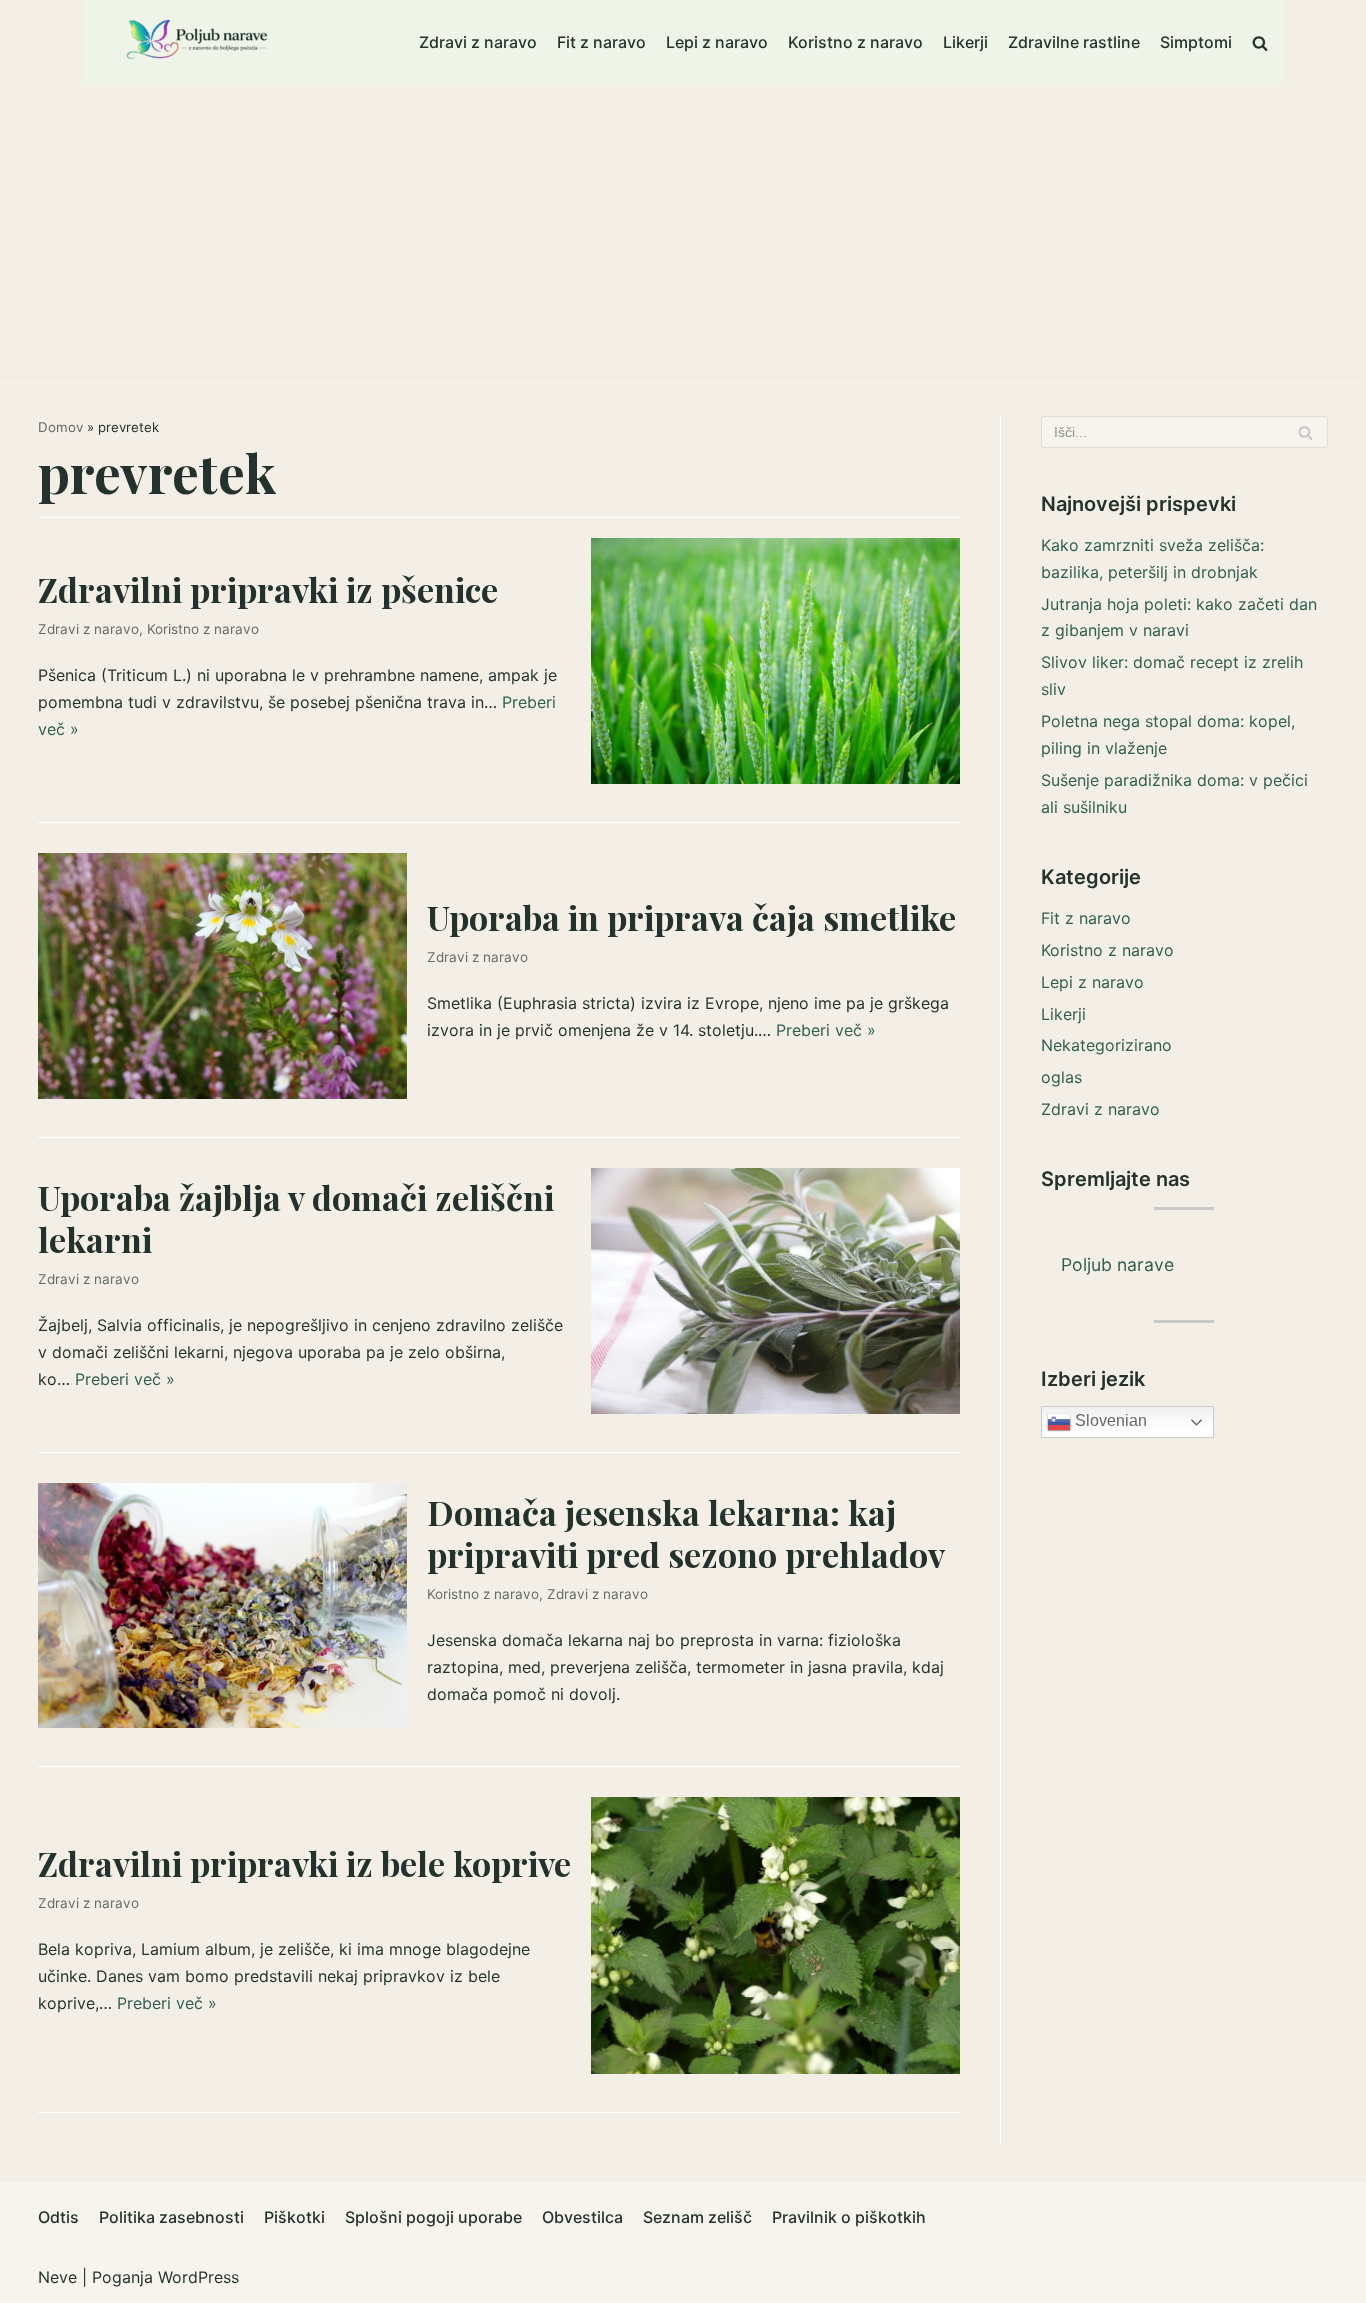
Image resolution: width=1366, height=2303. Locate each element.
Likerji (965, 42)
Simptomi (1196, 42)
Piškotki (294, 2217)
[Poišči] (1305, 432)
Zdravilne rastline (1074, 42)
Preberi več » (826, 1030)
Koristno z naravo (855, 42)
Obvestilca (582, 2217)
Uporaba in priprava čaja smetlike (691, 917)
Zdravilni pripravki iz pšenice (268, 589)
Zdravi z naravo (478, 42)
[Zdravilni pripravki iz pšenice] (775, 778)
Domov (60, 427)
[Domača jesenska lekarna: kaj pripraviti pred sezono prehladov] (222, 1722)
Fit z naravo (601, 42)
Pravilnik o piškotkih (849, 2217)
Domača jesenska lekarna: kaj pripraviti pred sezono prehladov (686, 1533)
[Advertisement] (683, 236)
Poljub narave (1117, 1264)
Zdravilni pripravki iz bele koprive (304, 1863)
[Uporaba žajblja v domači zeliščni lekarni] (775, 1408)
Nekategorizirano (1106, 1045)
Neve (57, 2277)
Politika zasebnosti (171, 2217)
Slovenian (1109, 1420)
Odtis (58, 2217)
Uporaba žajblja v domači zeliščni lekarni (296, 1218)
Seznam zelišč (697, 2217)
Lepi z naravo (717, 42)
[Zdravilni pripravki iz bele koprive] (775, 2068)
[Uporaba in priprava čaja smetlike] (222, 1093)
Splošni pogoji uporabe (433, 2217)
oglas (1061, 1077)
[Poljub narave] (198, 43)
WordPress (198, 2277)
